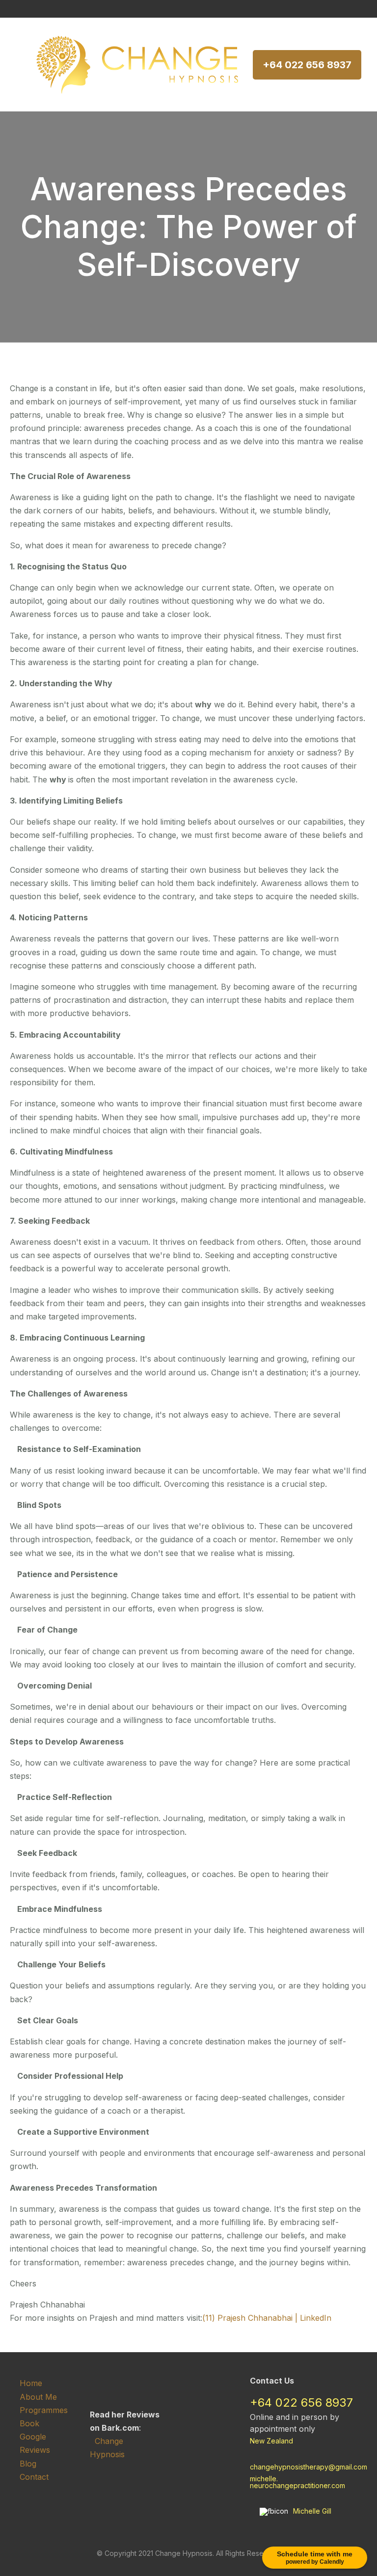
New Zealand (271, 2441)
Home (31, 2383)
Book (29, 2423)
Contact (34, 2477)
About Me (38, 2397)
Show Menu (16, 65)
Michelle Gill (312, 2511)
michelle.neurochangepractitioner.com (297, 2482)
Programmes (44, 2410)
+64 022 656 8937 (307, 65)
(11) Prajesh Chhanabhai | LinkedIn (267, 2318)
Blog (28, 2464)
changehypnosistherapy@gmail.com (309, 2467)
